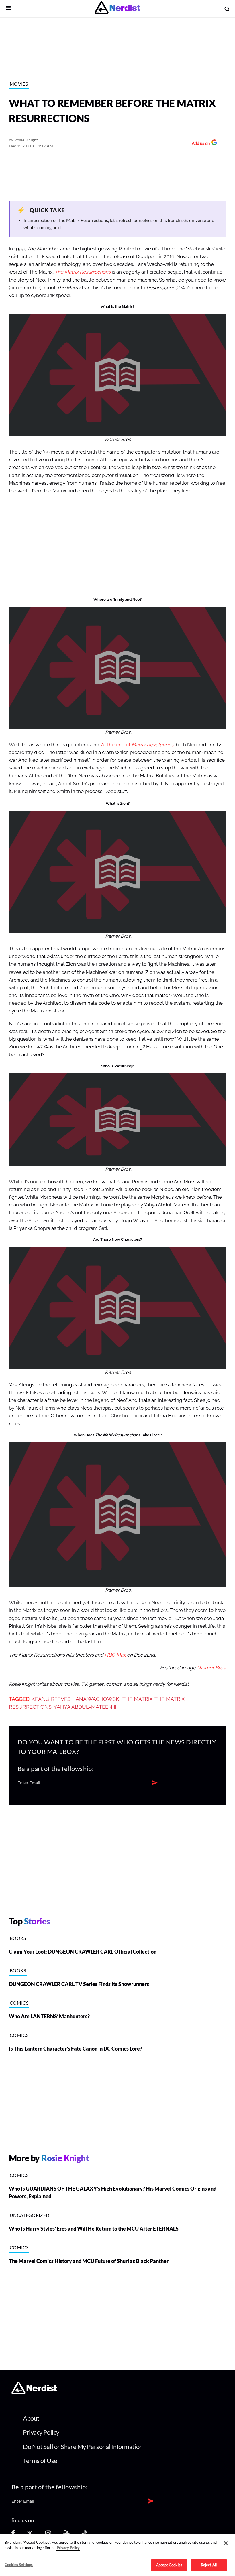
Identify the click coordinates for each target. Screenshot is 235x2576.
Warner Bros (211, 1668)
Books (18, 1938)
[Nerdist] (117, 9)
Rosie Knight (26, 140)
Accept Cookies (169, 2565)
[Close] (226, 2543)
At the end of (137, 745)
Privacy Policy (41, 2432)
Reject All (209, 2565)
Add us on (199, 144)
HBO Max (115, 1655)
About (31, 2418)
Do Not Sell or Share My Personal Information (83, 2447)
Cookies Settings (19, 2565)
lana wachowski (96, 1699)
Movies (19, 84)
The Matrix (137, 1699)
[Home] (34, 2393)
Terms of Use (40, 2461)
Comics (19, 2003)
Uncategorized (30, 2215)
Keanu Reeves (51, 1699)
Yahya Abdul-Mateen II (85, 1707)
